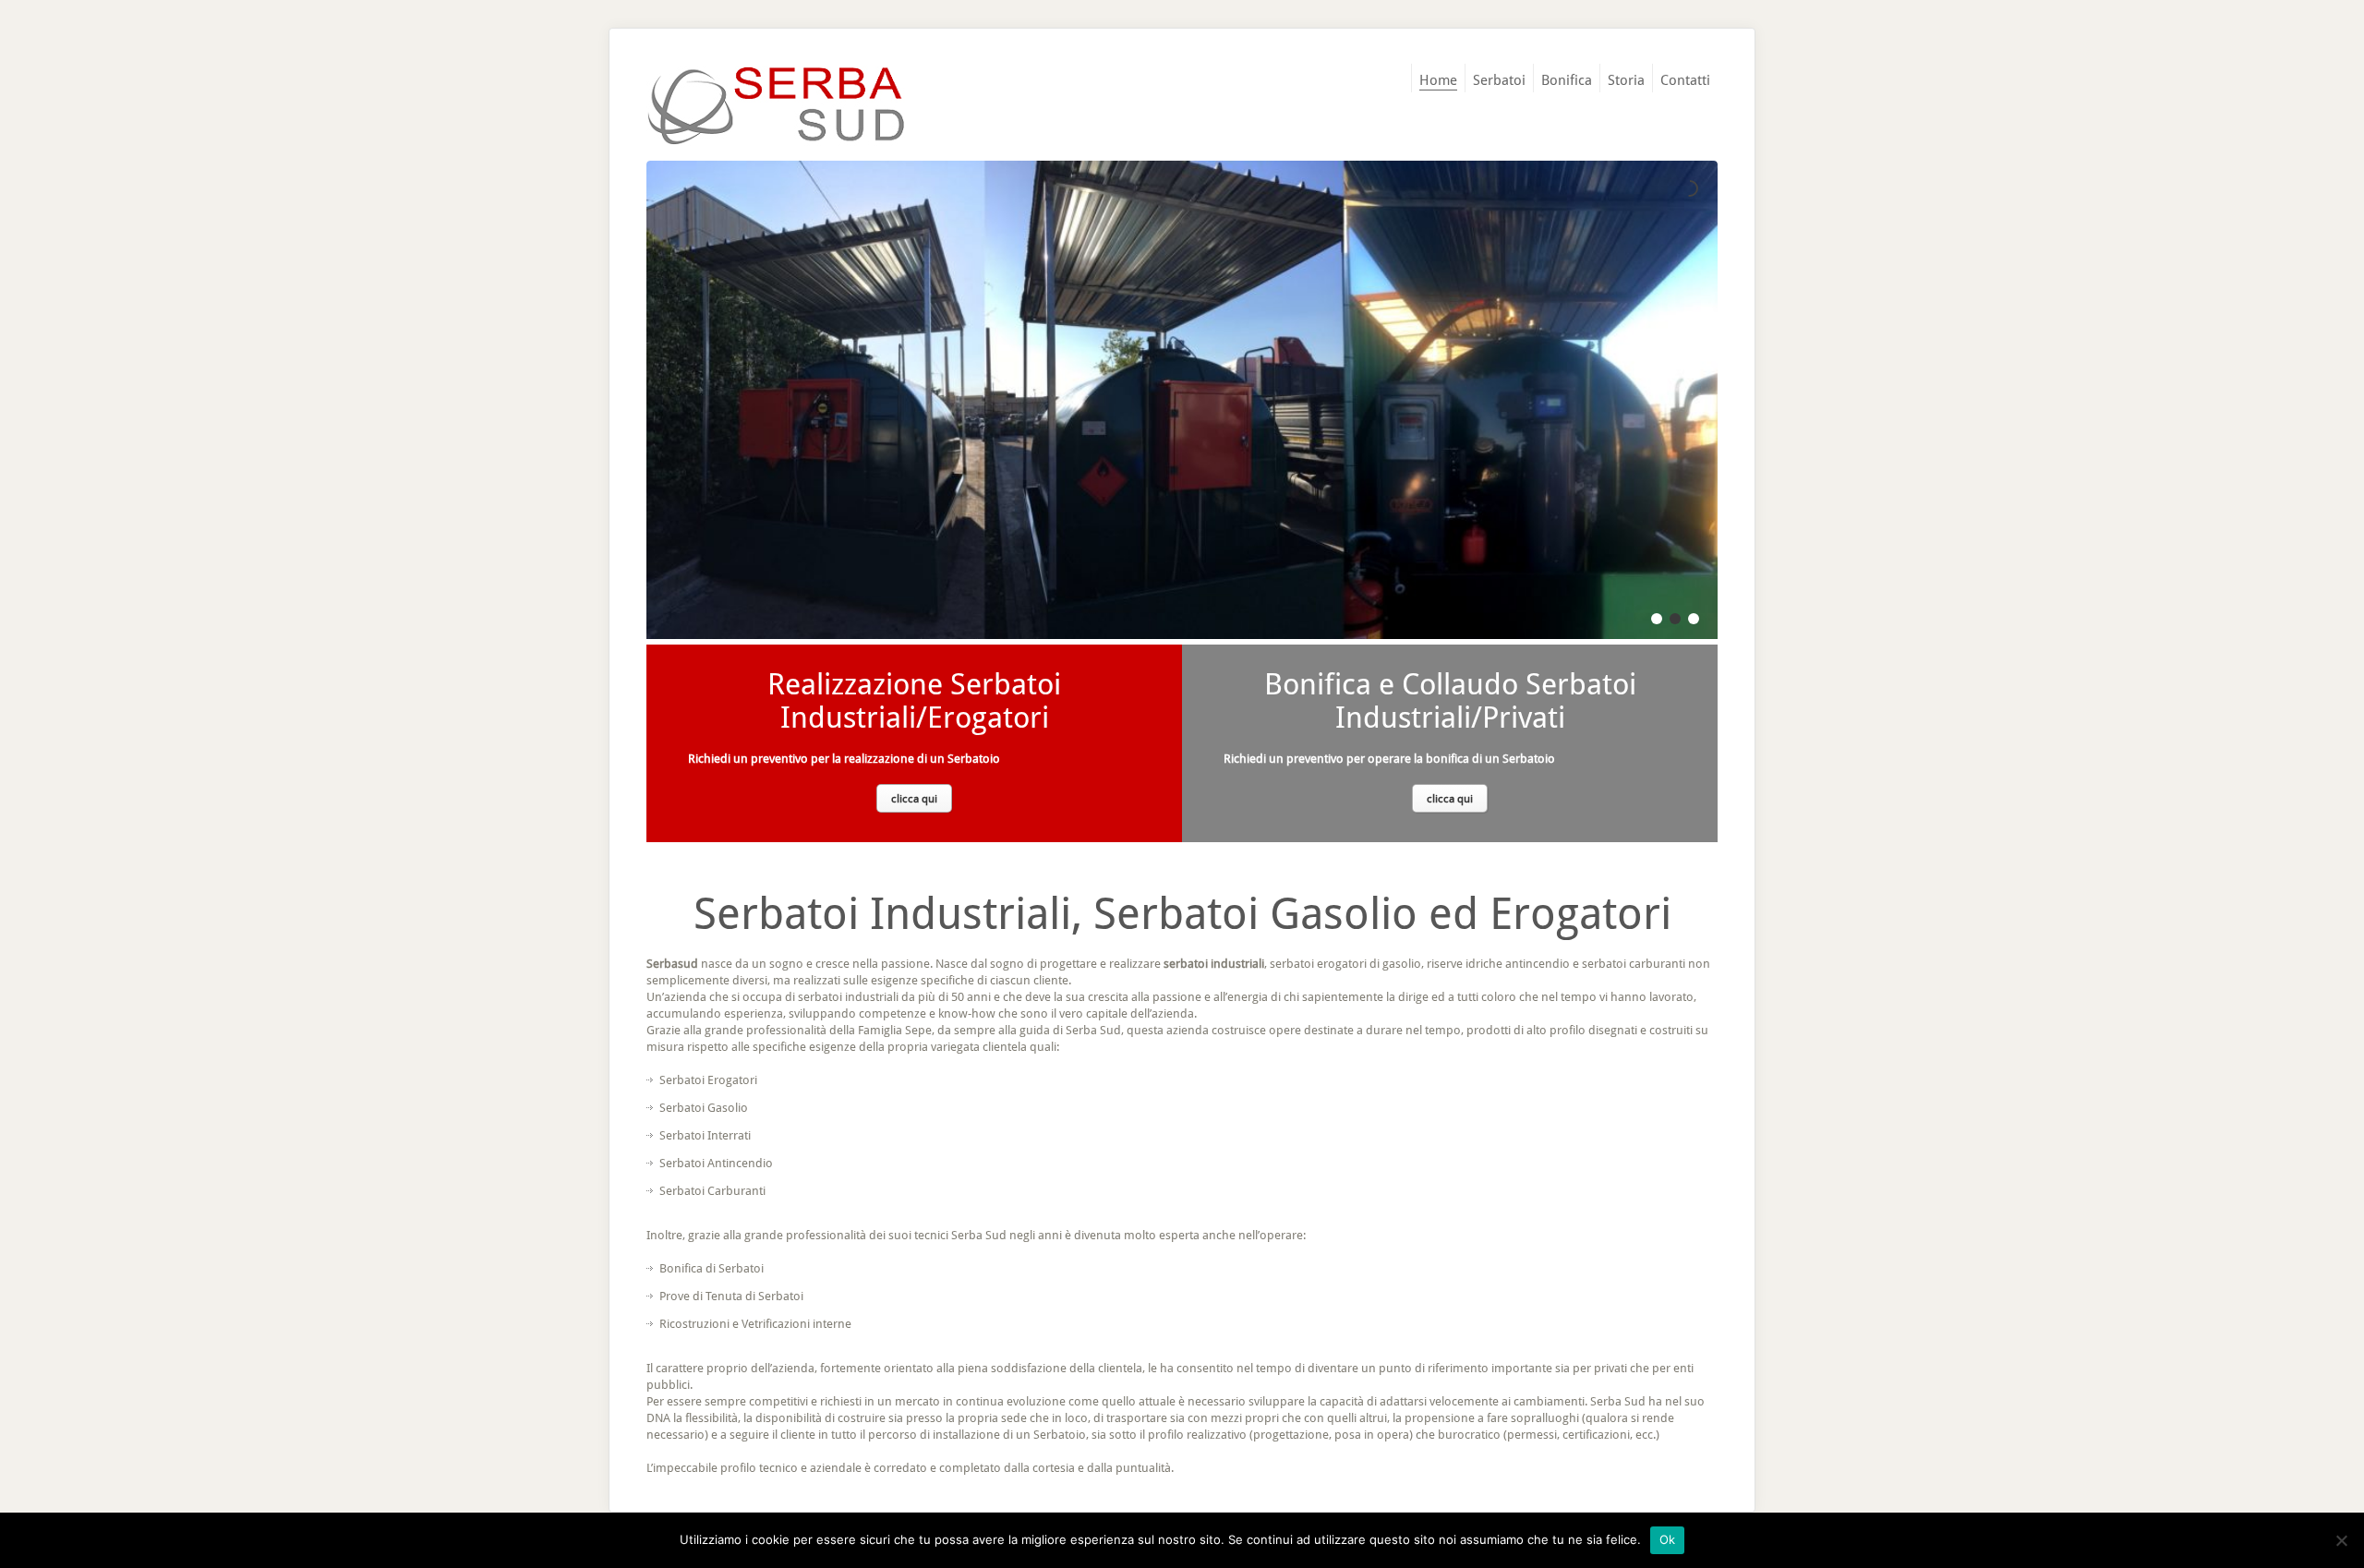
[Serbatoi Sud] (776, 106)
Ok (1668, 1539)
